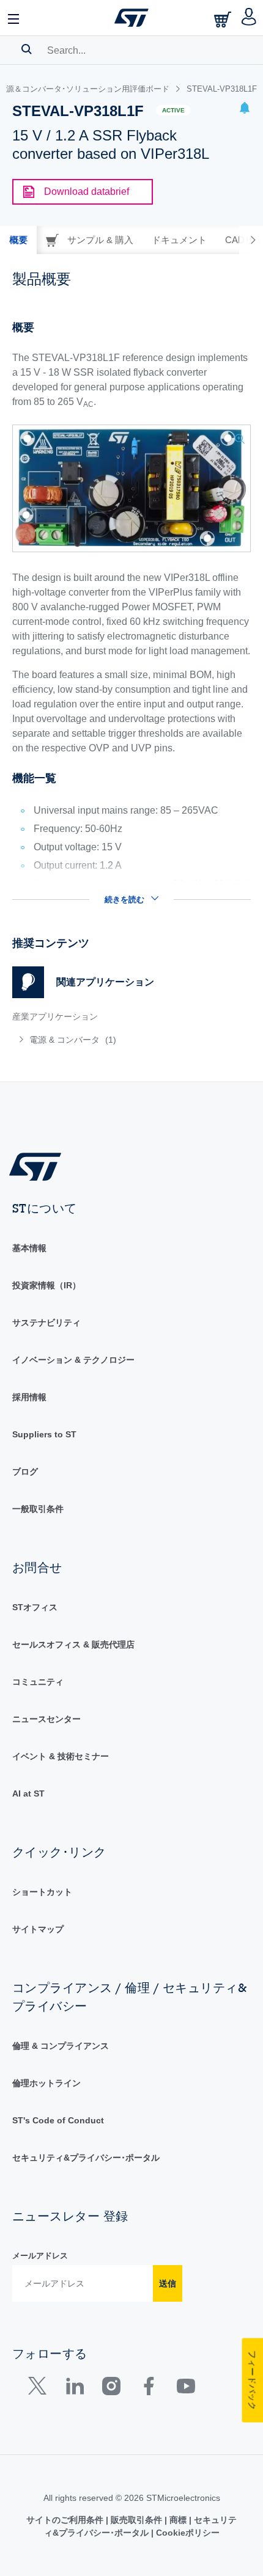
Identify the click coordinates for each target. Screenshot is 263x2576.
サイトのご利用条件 (66, 2520)
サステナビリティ (46, 1323)
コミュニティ (38, 1682)
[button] (14, 18)
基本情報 (29, 1248)
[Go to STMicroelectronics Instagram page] (111, 2389)
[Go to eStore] (224, 19)
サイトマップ (38, 1929)
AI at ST (28, 1793)
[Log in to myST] (249, 18)
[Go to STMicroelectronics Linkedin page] (74, 2389)
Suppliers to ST (44, 1434)
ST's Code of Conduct (58, 2120)
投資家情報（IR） (46, 1285)
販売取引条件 (136, 2520)
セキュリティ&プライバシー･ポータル (86, 2158)
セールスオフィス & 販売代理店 (73, 1644)
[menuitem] (101, 1040)
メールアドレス (40, 2256)
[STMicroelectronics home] (131, 18)
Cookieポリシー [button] (187, 2533)
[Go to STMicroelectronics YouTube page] (186, 2389)
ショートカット (42, 1892)
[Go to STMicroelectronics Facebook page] (148, 2389)
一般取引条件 (38, 1509)
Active (173, 110)
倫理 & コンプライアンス (61, 2046)
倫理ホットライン (46, 2083)
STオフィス (35, 1607)
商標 (178, 2520)
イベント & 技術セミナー (61, 1756)
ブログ (25, 1472)
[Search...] (27, 49)
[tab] (18, 240)
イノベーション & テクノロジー (73, 1360)
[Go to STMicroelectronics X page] (40, 2389)
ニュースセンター (46, 1719)
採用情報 (29, 1397)
